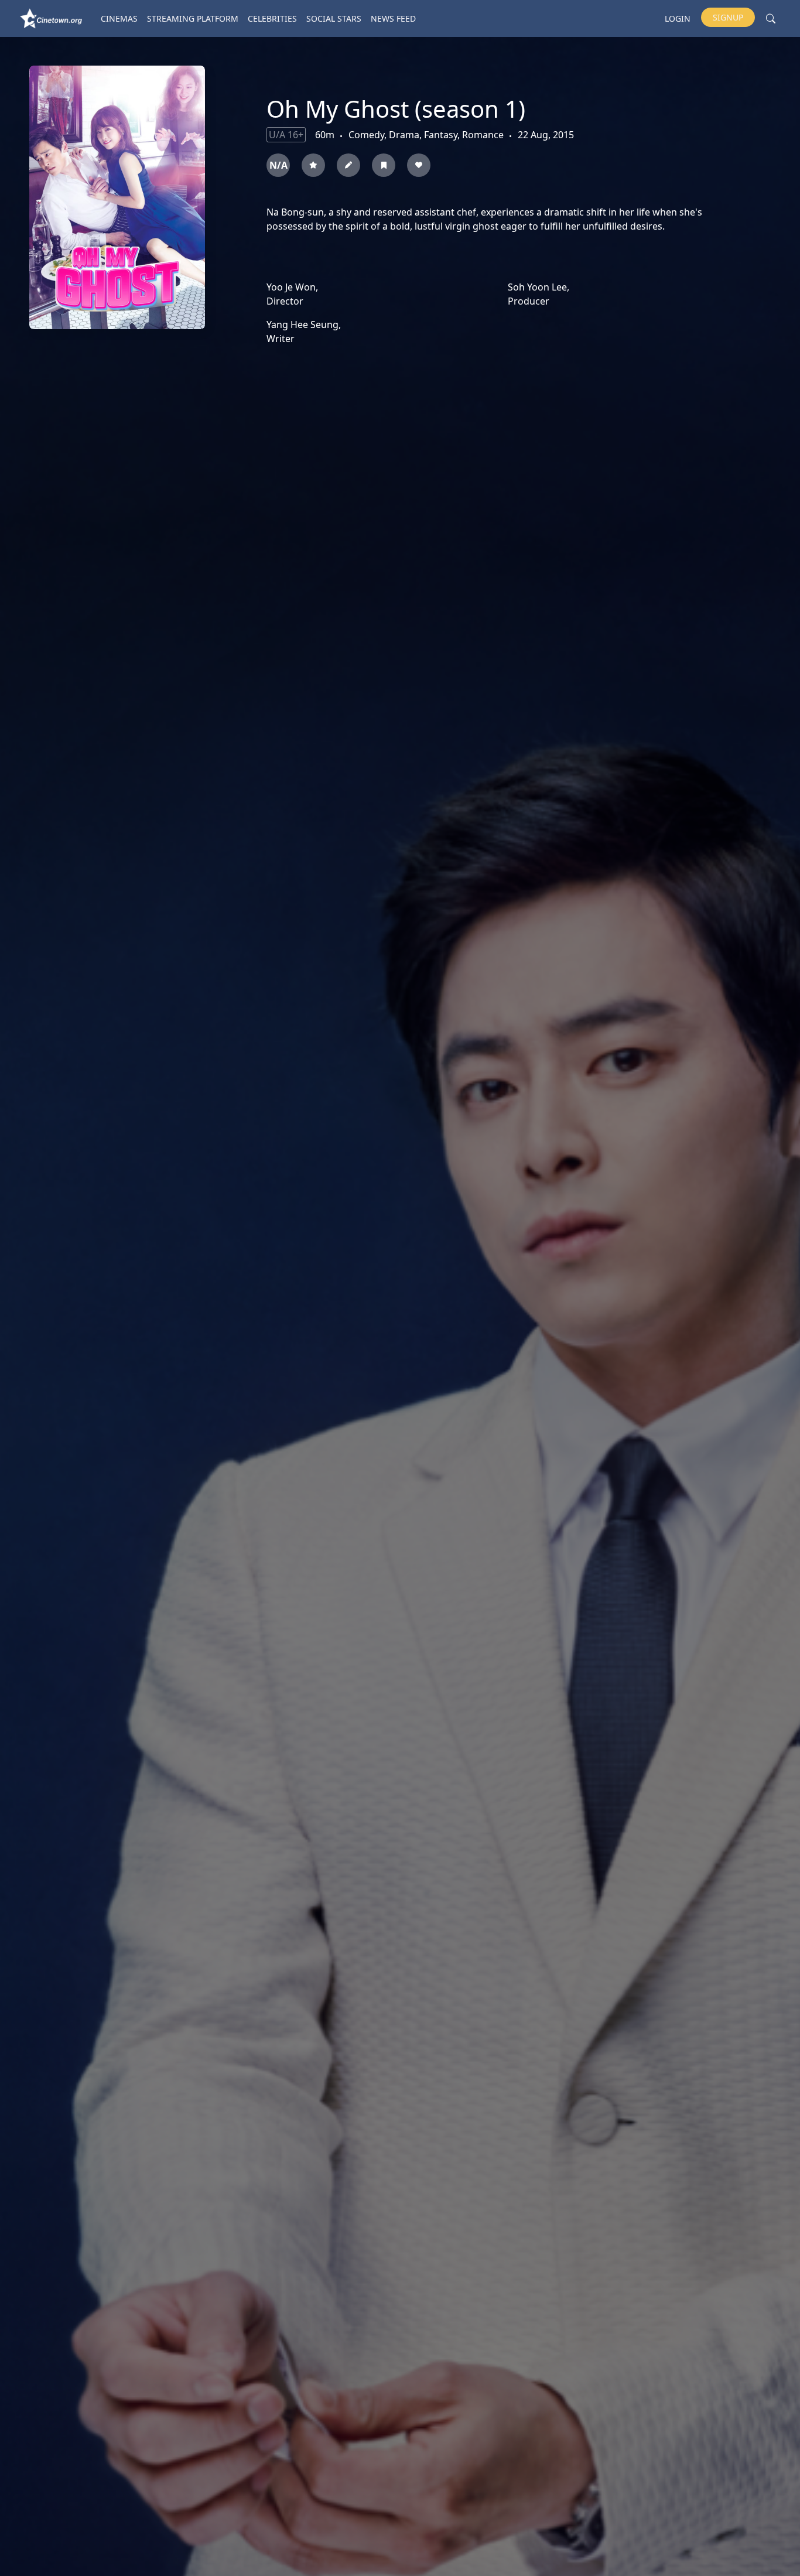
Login (678, 18)
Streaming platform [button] (193, 18)
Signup (728, 17)
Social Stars (334, 18)
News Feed (393, 18)
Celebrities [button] (272, 18)
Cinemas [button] (119, 18)
